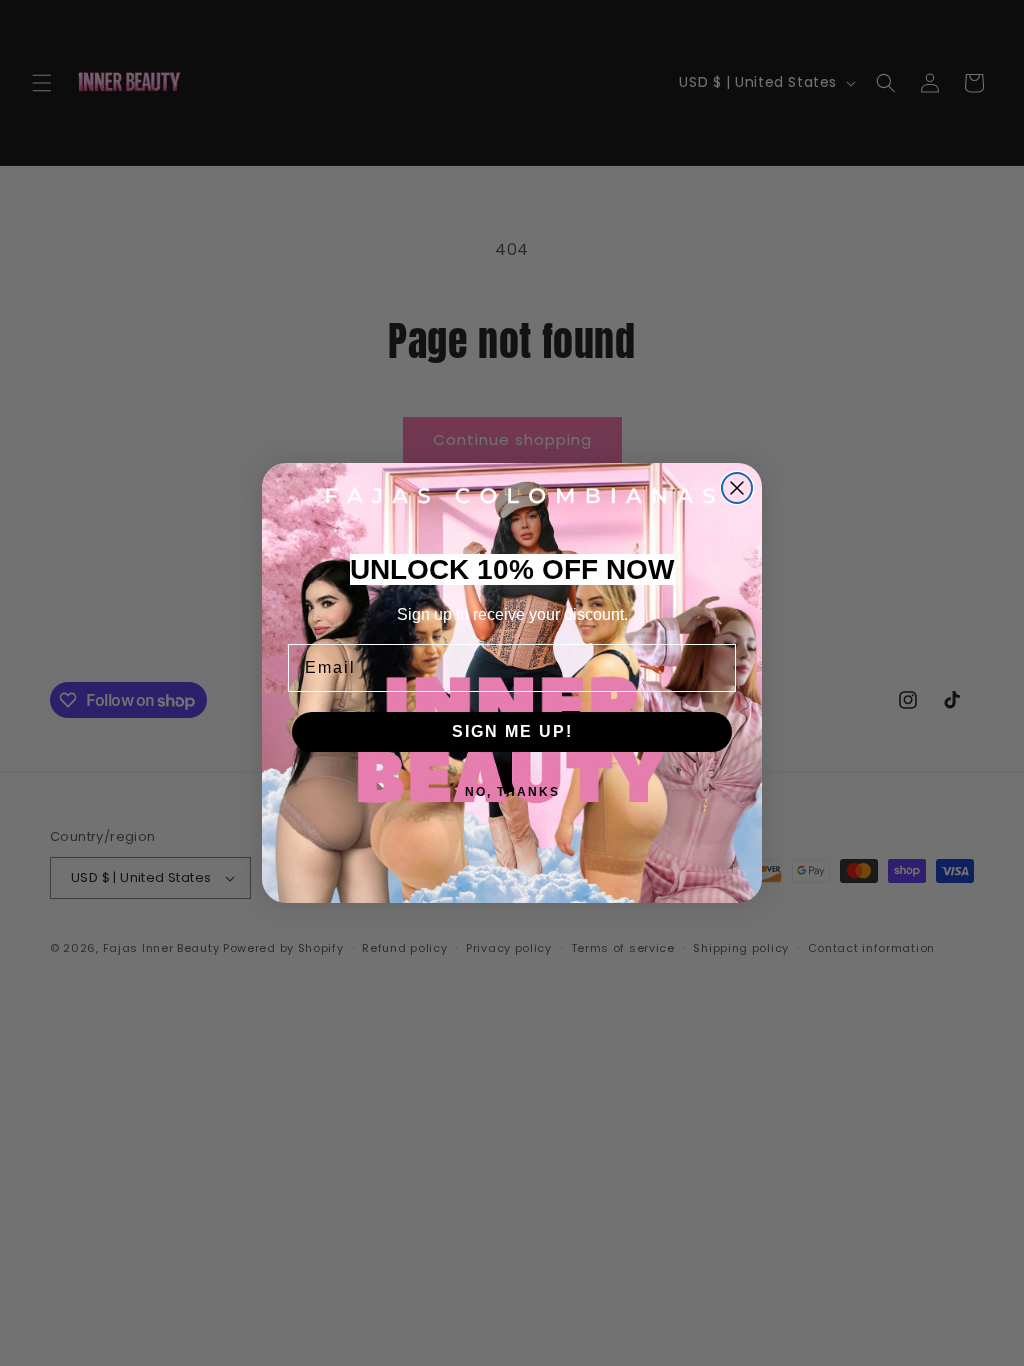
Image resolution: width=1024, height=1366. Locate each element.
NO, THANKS (512, 792)
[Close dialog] (737, 488)
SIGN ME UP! (512, 731)
